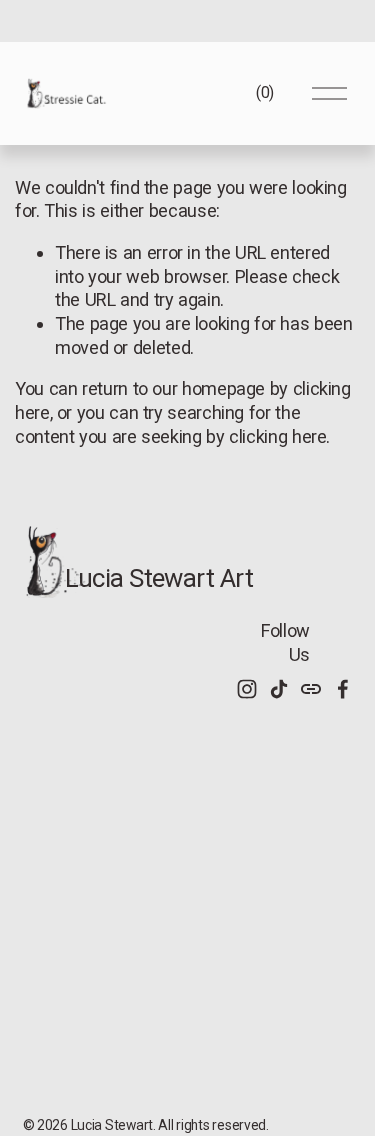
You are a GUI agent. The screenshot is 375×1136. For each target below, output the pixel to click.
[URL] (311, 689)
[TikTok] (279, 689)
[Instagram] (247, 689)
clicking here (277, 436)
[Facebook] (343, 689)
